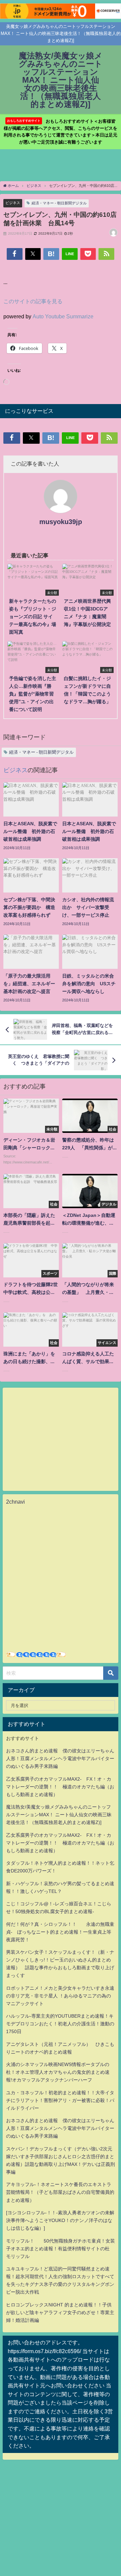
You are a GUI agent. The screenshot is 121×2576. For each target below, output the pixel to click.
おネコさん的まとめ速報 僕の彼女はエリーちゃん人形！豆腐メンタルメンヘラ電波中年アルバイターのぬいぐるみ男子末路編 (60, 1758)
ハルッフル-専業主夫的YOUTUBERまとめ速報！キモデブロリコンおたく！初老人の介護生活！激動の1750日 (60, 2024)
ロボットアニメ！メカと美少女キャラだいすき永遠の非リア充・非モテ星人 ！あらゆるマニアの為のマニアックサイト (60, 1996)
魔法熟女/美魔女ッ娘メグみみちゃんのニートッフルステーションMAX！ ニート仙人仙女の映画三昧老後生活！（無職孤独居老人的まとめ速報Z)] (59, 1815)
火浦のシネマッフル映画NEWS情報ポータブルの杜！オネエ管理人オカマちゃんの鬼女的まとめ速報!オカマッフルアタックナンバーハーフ (58, 2072)
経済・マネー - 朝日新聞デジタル (59, 203)
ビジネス (13, 203)
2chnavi (15, 1502)
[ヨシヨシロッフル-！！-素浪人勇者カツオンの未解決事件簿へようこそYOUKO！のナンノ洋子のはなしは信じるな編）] (60, 2220)
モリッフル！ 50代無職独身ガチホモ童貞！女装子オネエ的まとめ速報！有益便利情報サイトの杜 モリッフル (61, 2249)
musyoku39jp (61, 522)
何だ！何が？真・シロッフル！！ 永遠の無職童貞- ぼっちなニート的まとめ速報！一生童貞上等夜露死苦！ (60, 1932)
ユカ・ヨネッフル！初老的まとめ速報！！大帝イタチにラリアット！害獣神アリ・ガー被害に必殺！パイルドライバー (60, 2100)
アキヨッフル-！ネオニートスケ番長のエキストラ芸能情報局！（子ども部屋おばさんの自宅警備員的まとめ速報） (60, 2192)
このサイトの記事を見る (33, 301)
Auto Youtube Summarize (63, 316)
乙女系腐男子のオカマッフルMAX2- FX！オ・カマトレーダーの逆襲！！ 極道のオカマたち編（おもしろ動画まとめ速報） (60, 1787)
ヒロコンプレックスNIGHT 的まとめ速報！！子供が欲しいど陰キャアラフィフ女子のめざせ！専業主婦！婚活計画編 (60, 2312)
